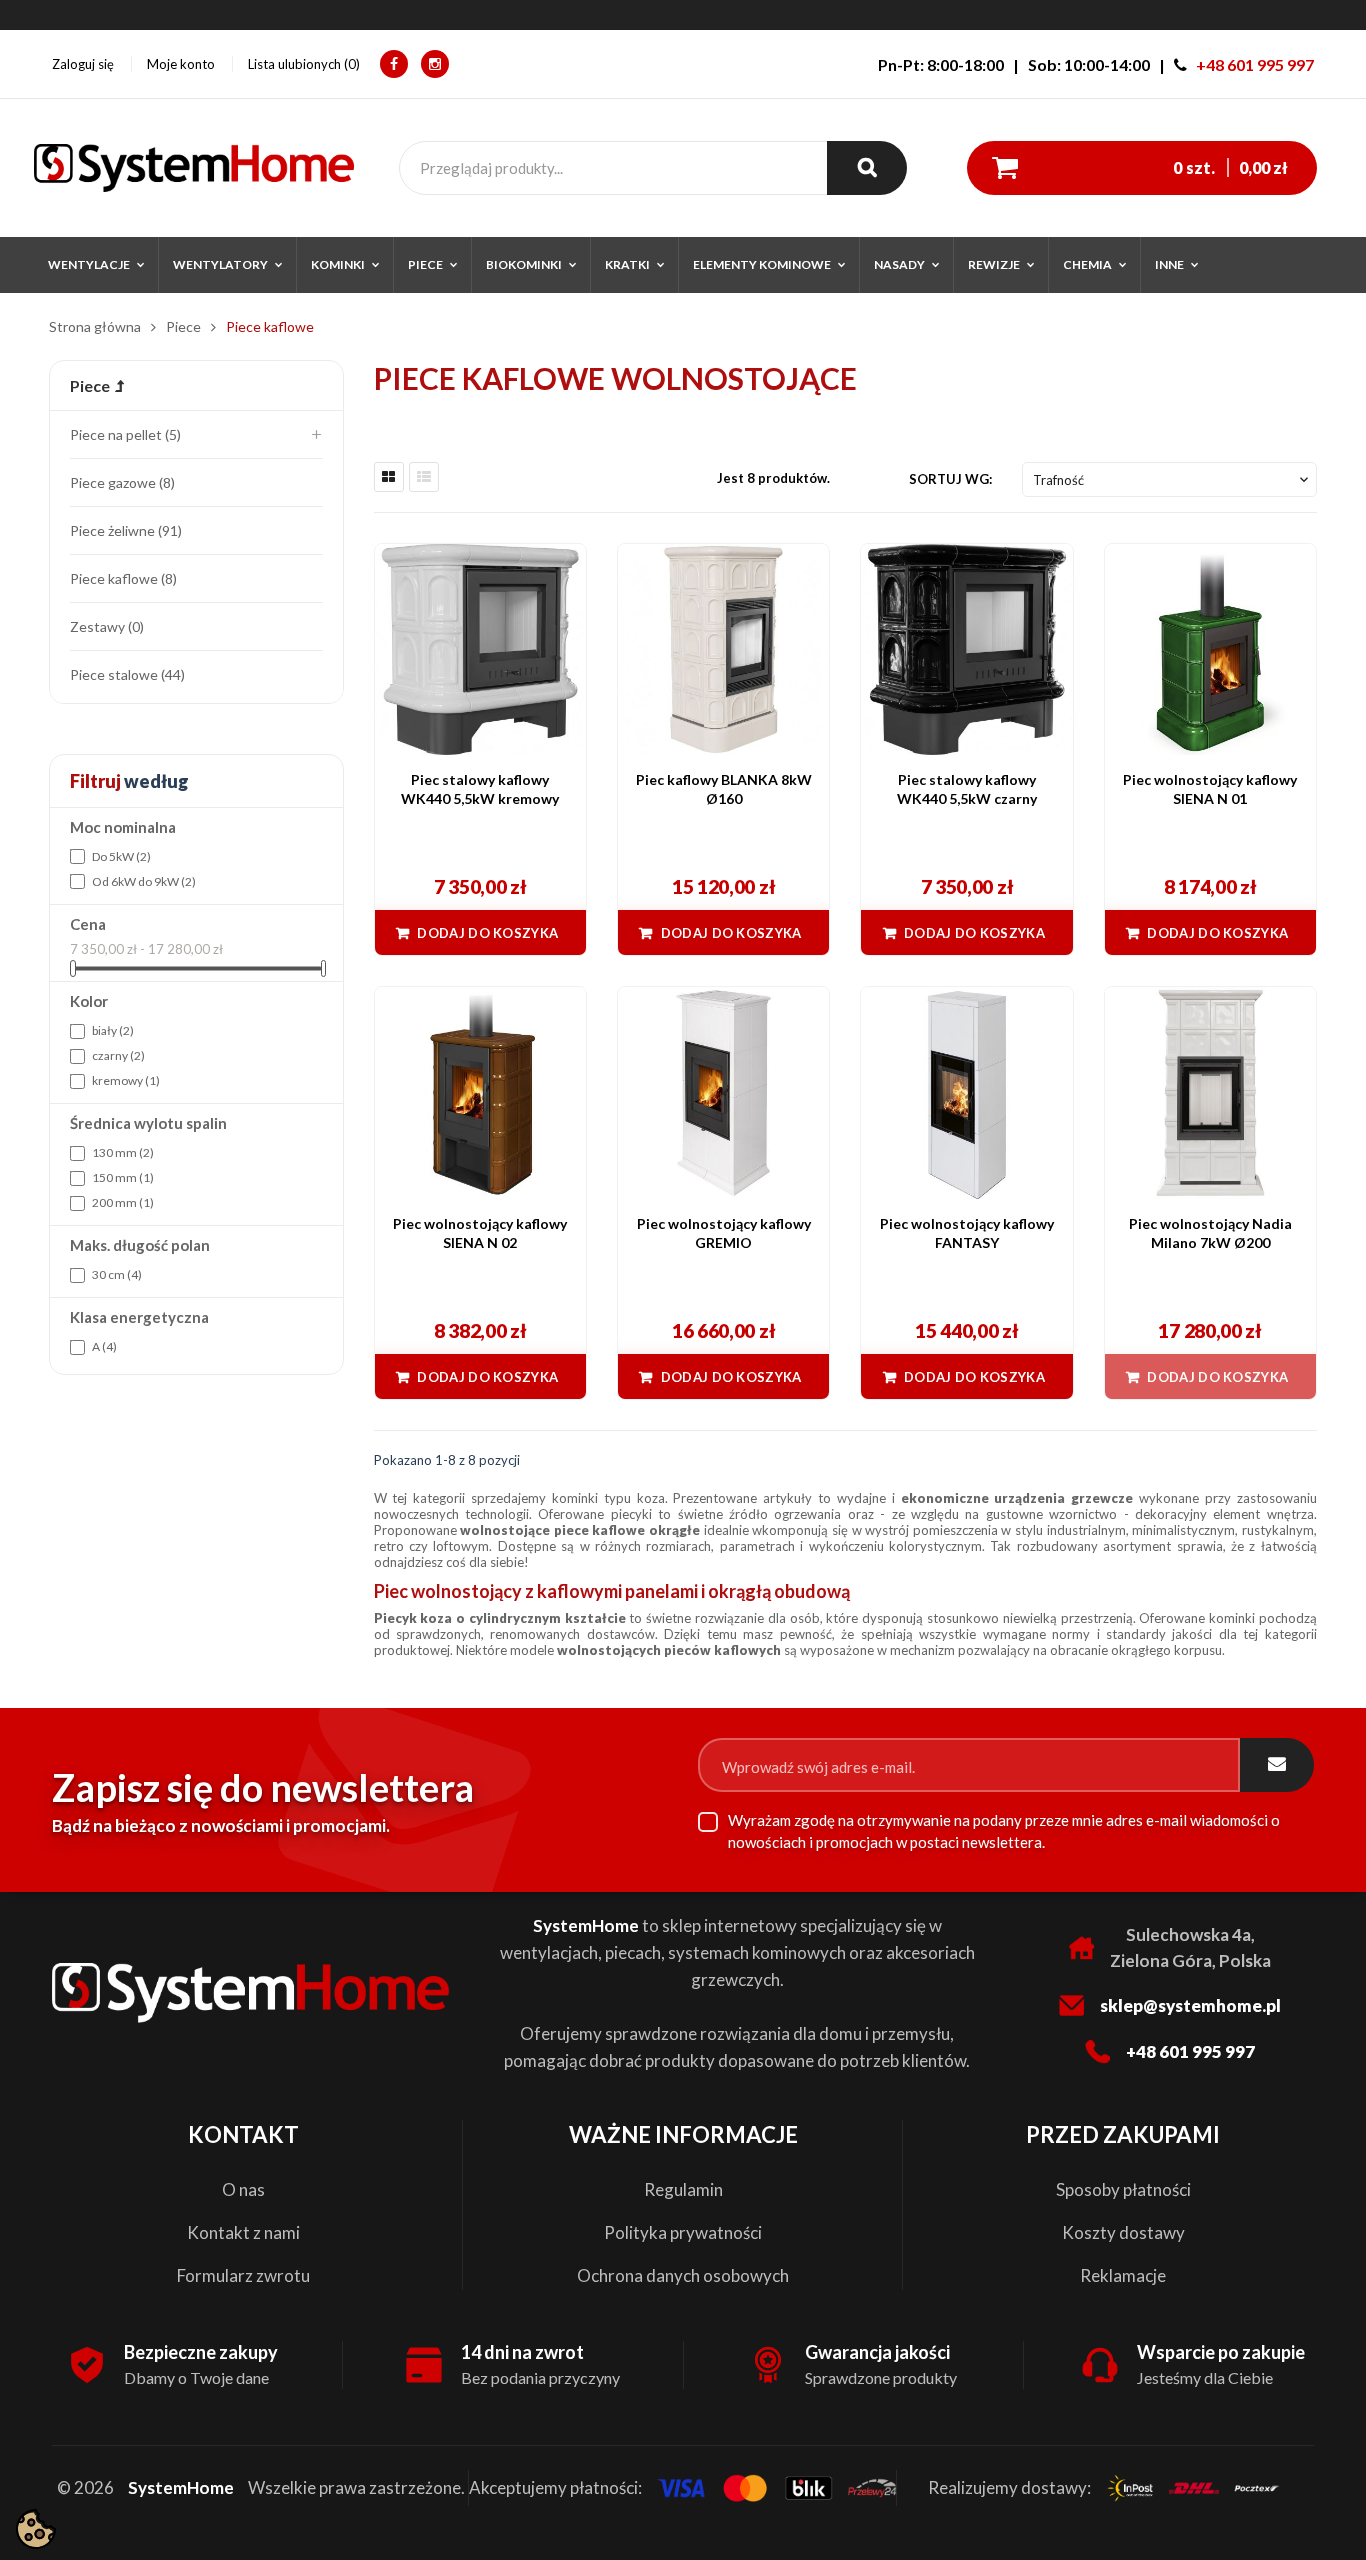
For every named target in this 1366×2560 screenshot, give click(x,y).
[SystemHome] (194, 168)
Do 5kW (121, 856)
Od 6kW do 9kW (144, 881)
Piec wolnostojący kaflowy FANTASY (967, 1233)
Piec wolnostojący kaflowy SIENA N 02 (480, 1233)
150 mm (123, 1177)
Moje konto (181, 64)
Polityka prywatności (683, 2232)
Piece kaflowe (121, 578)
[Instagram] (435, 64)
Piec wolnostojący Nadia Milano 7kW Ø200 (1210, 1233)
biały (113, 1030)
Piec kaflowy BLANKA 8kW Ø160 (724, 789)
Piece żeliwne (124, 530)
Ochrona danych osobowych (683, 2275)
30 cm (117, 1274)
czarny (118, 1055)
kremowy (126, 1080)
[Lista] (424, 477)
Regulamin (683, 2189)
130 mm (123, 1152)
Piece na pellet (123, 434)
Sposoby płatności (1123, 2189)
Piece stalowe (125, 674)
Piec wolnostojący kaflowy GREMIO (724, 1233)
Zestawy (105, 626)
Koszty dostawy (1123, 2232)
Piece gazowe (120, 482)
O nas (243, 2189)
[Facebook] (394, 64)
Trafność (1172, 480)
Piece (90, 385)
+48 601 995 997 (1255, 64)
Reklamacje (1123, 2275)
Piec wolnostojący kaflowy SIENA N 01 (1210, 789)
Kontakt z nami (243, 2232)
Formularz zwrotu (243, 2275)
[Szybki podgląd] (561, 569)
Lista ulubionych (302, 64)
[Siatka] (389, 477)
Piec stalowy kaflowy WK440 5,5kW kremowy (480, 789)
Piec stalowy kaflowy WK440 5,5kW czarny (967, 789)
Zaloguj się (83, 64)
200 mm (123, 1202)
